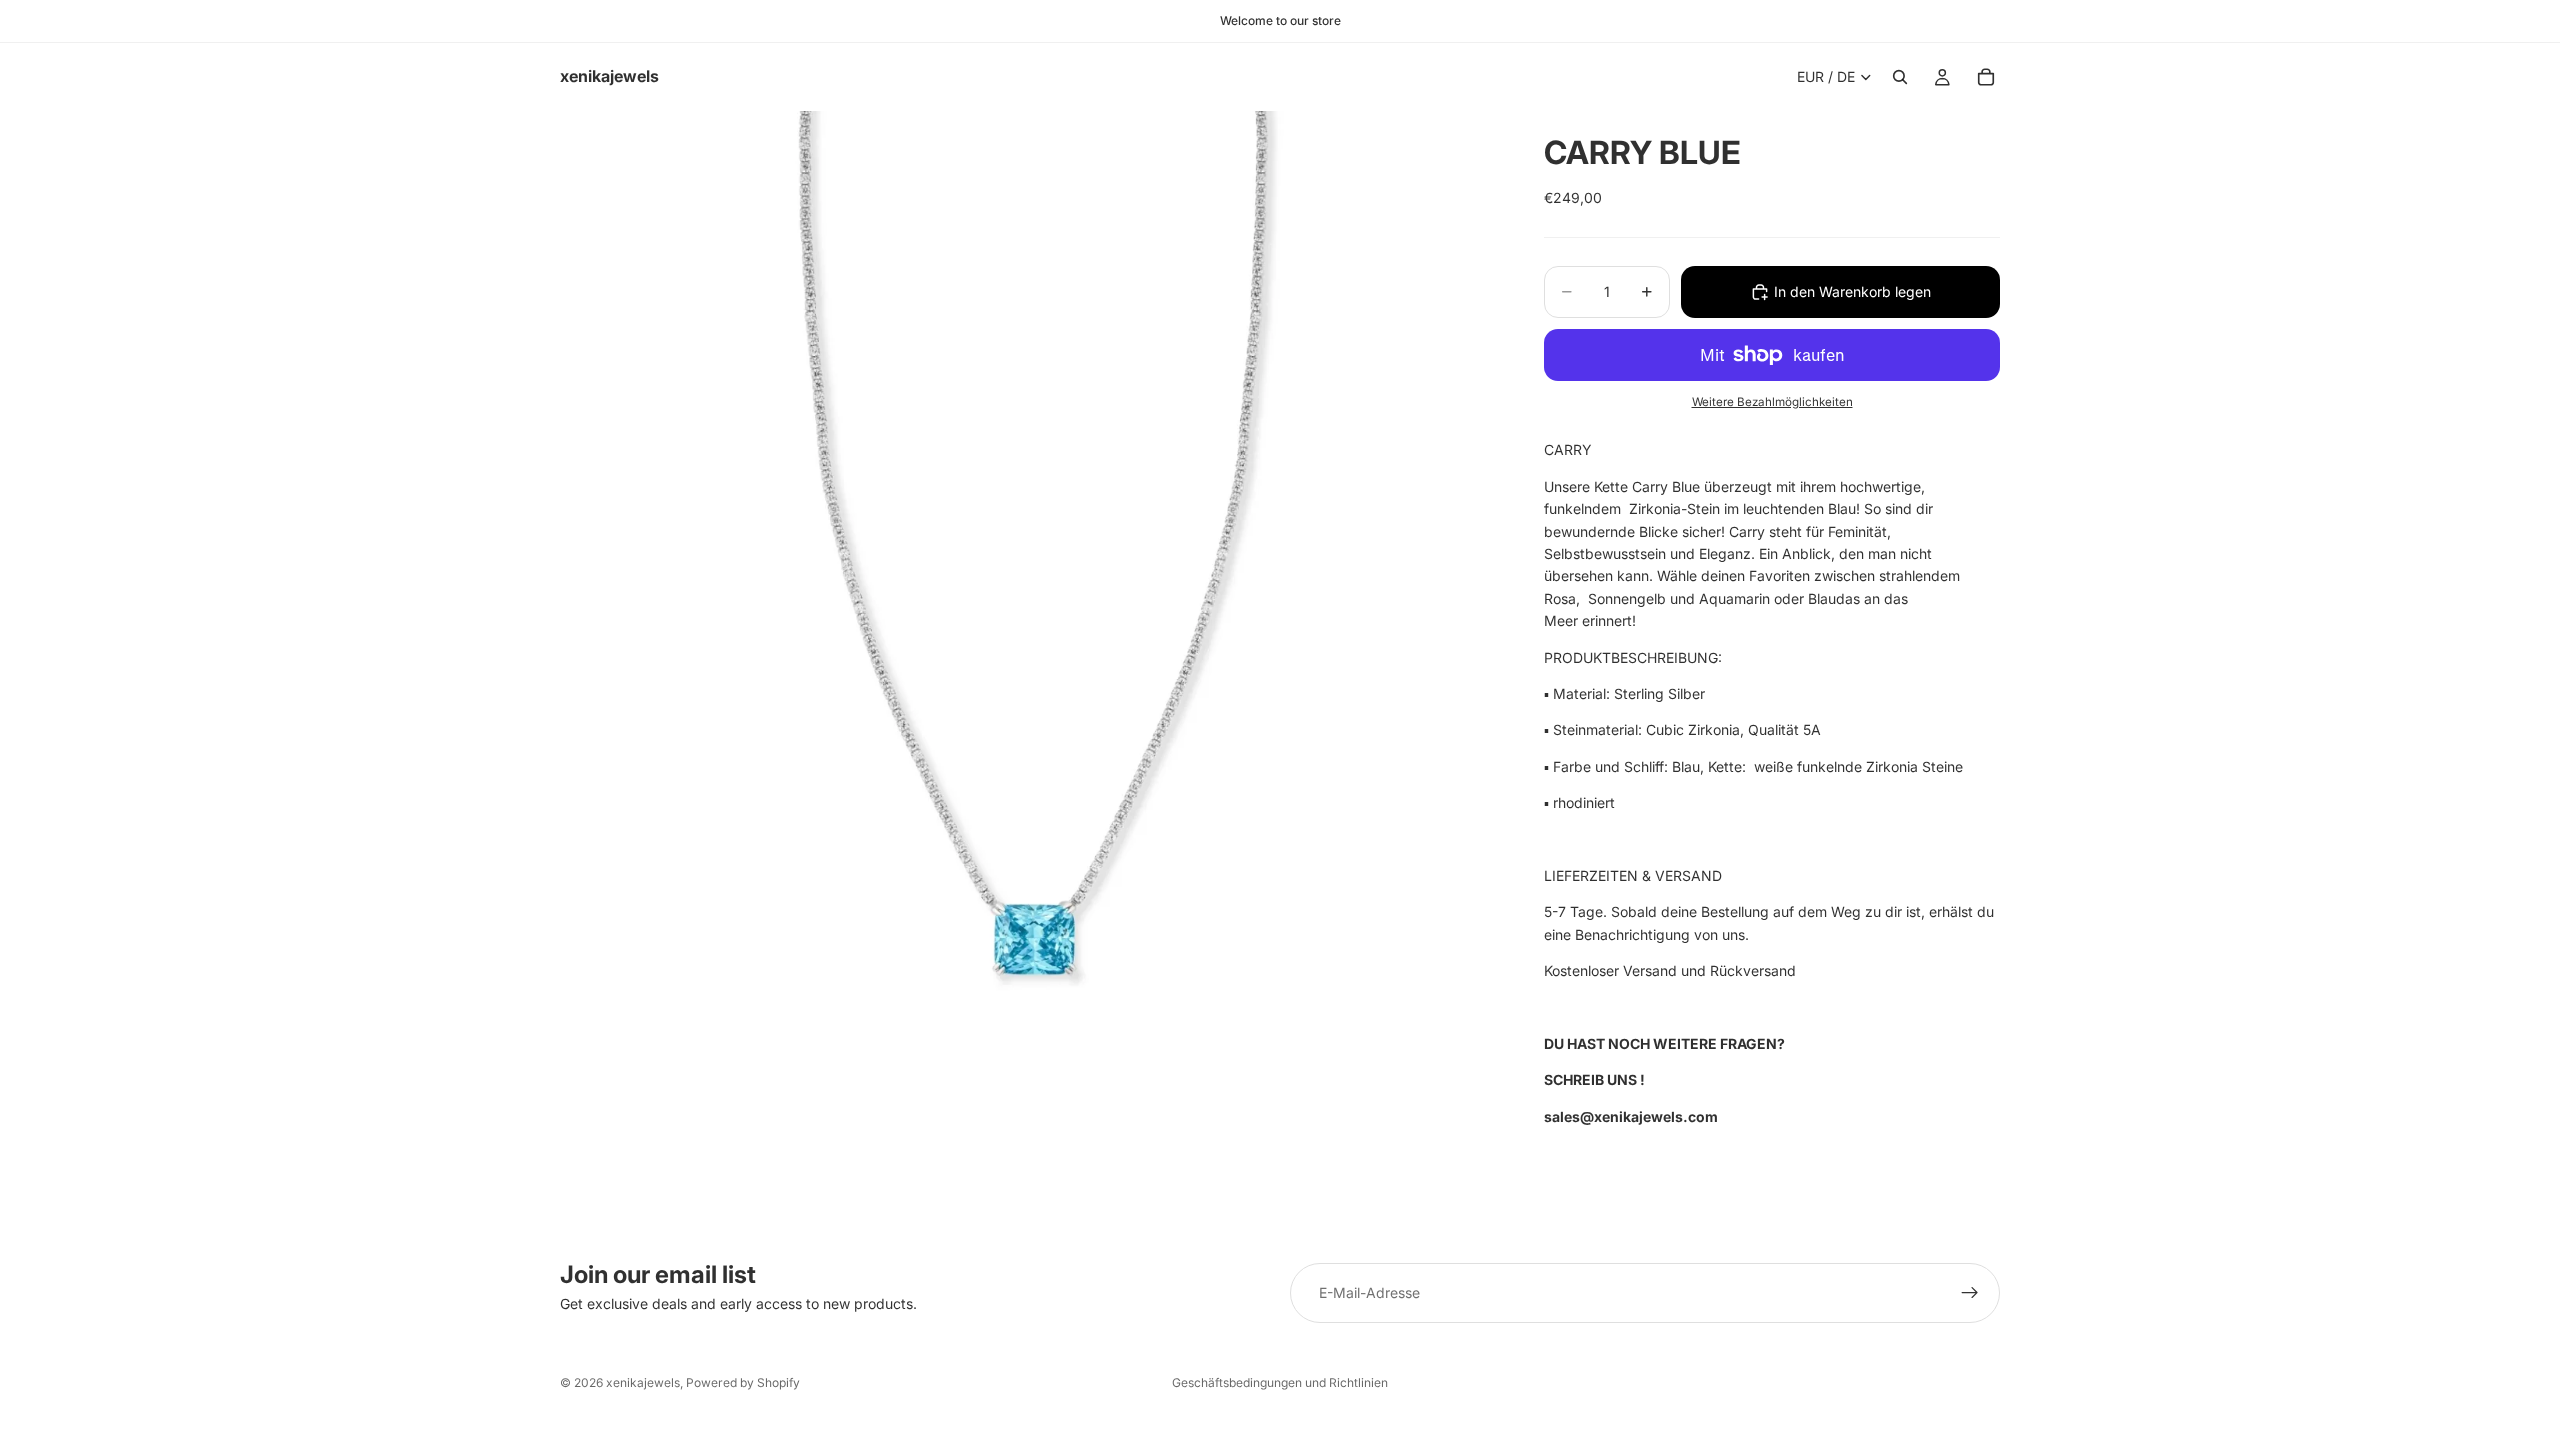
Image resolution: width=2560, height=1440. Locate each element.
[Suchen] (1900, 77)
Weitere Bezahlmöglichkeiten (1772, 402)
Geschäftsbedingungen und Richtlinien (1280, 1382)
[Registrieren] (1970, 1293)
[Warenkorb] (1986, 77)
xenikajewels (643, 1382)
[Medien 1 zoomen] (1028, 568)
